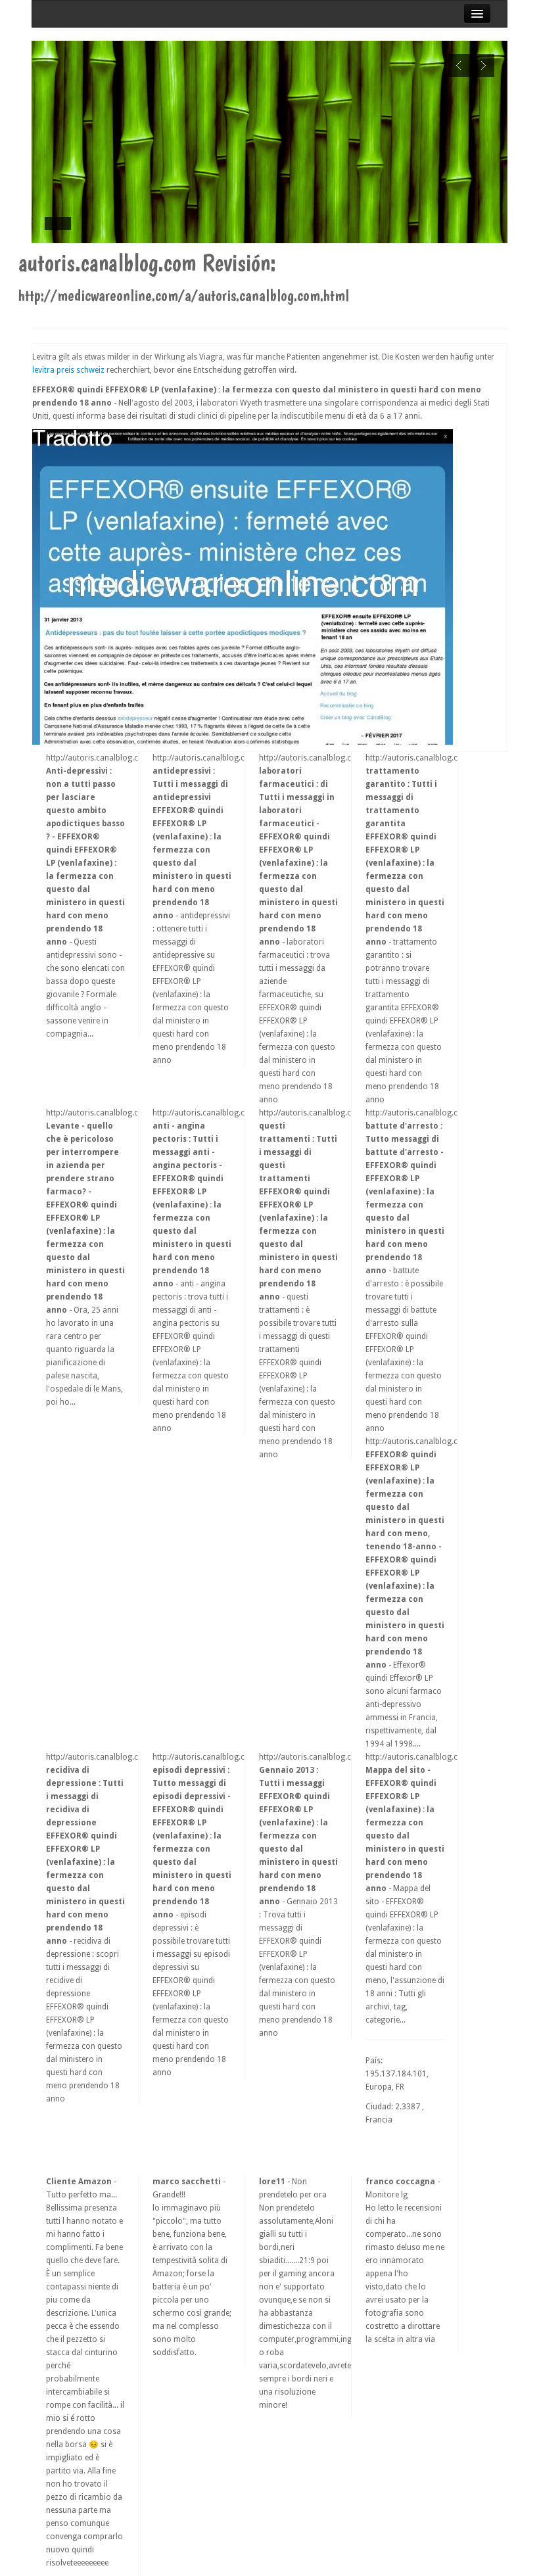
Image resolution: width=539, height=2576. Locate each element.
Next (483, 65)
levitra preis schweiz (68, 370)
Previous (459, 65)
